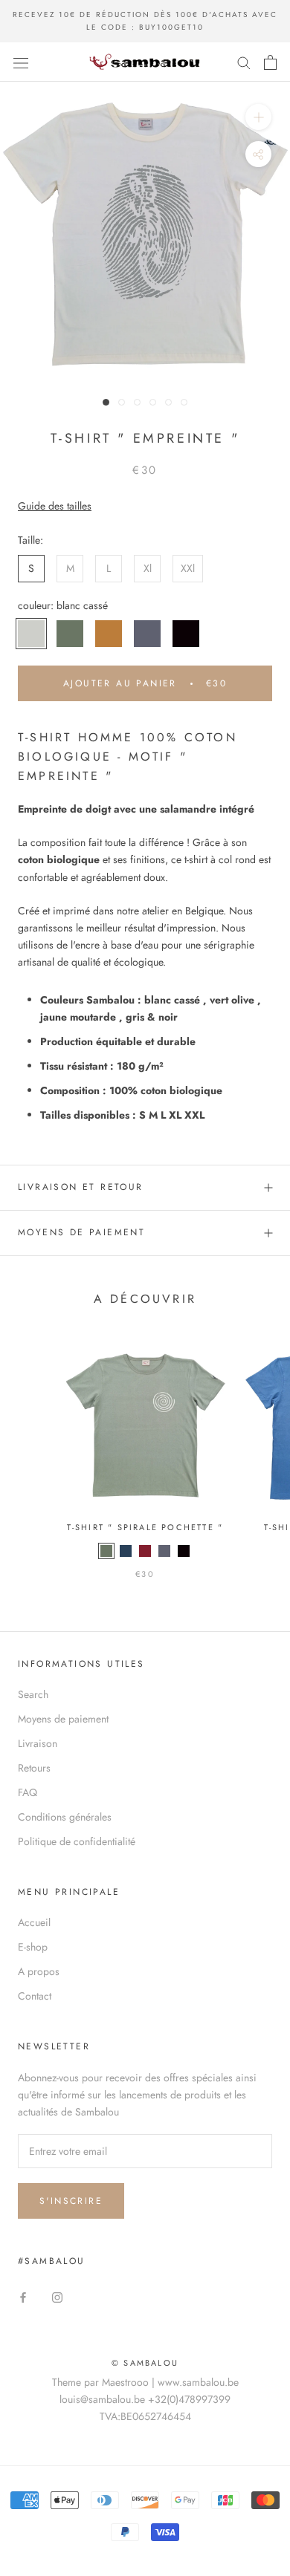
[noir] (184, 1551)
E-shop (33, 1947)
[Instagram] (57, 2297)
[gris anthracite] (164, 1551)
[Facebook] (23, 2297)
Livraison (38, 1743)
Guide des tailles (55, 506)
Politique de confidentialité (77, 1841)
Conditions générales (65, 1817)
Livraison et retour (81, 1187)
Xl (148, 568)
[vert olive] (106, 1551)
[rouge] (145, 1551)
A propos (39, 1971)
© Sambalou (145, 2363)
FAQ (28, 1792)
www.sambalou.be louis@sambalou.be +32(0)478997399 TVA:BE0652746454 (149, 2399)
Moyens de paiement (81, 1232)
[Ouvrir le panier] (270, 62)
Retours (34, 1768)
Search (33, 1694)
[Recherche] (244, 62)
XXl (188, 568)
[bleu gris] (126, 1551)
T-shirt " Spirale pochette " (145, 1527)
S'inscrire (71, 2201)
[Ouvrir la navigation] (21, 62)
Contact (35, 1996)
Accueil (34, 1922)
